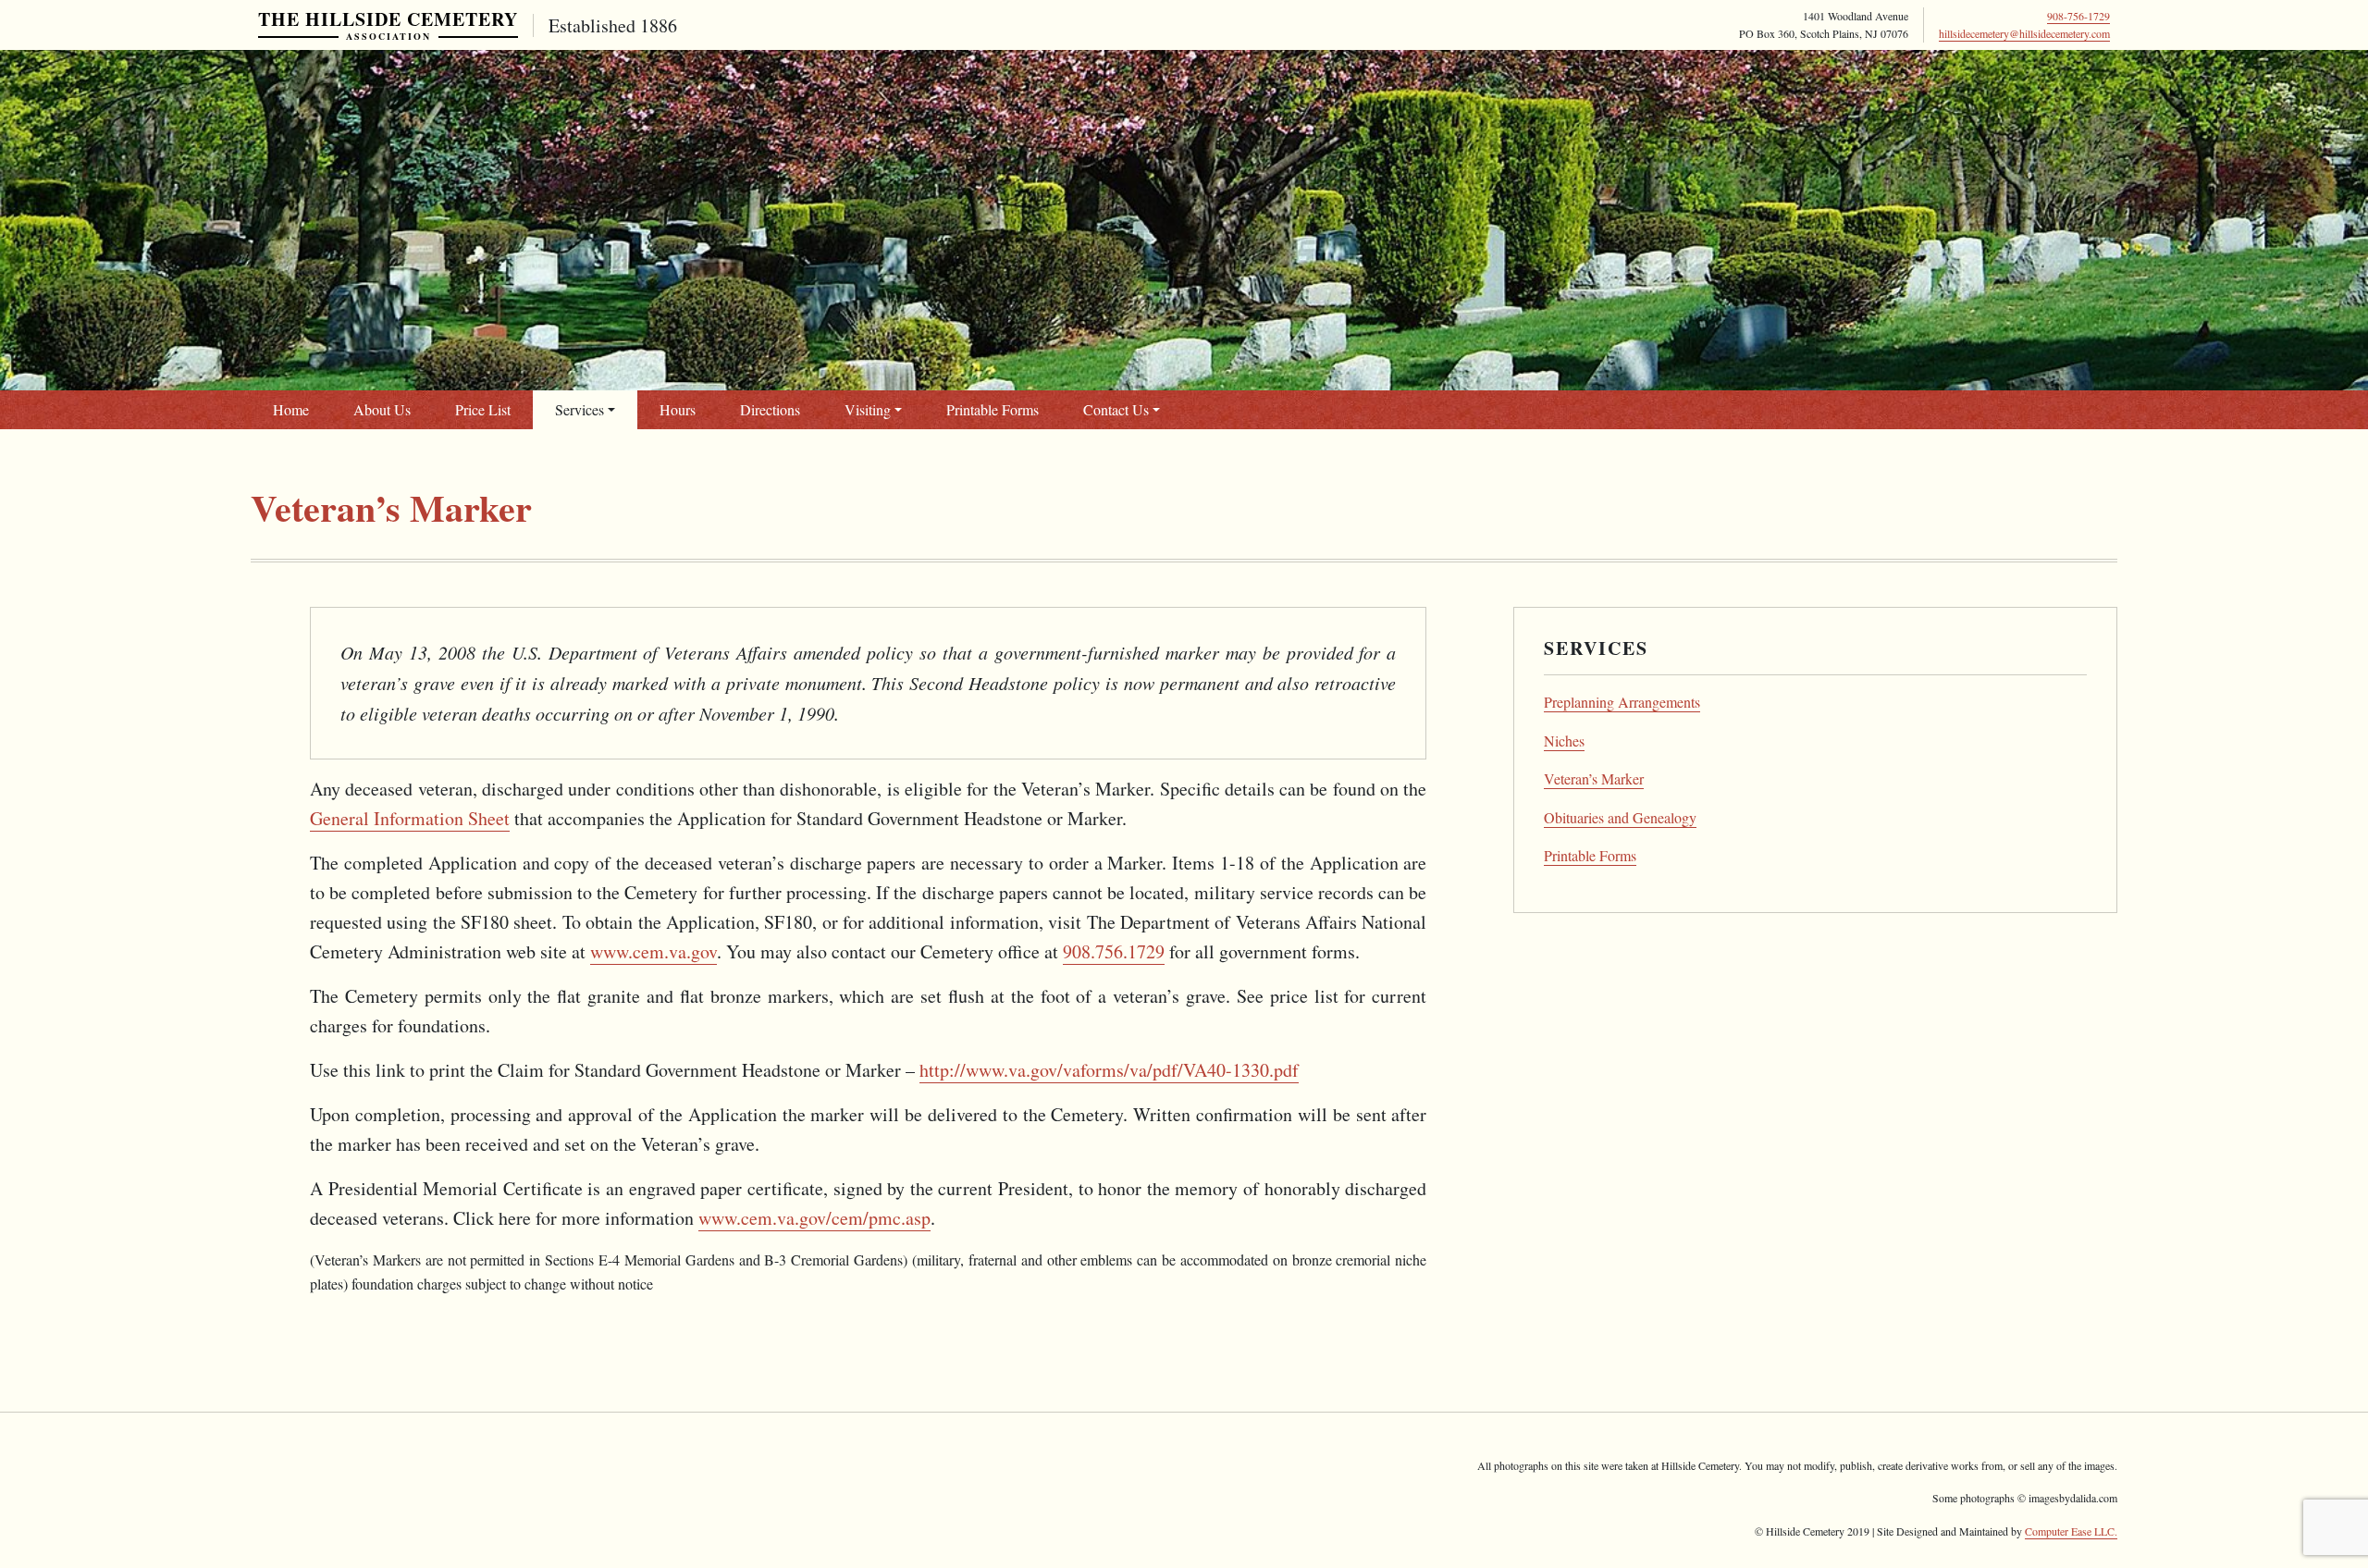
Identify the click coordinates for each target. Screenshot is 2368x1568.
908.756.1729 (1114, 951)
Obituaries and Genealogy (1620, 817)
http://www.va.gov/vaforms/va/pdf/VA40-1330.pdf (1109, 1070)
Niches (1564, 741)
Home (291, 409)
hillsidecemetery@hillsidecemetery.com (2024, 33)
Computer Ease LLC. (2071, 1531)
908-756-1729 (2078, 16)
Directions (770, 409)
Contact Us (1116, 409)
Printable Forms (993, 409)
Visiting (868, 409)
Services (580, 409)
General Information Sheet (410, 818)
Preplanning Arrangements (1622, 702)
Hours (678, 409)
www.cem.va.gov (654, 951)
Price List (483, 409)
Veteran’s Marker (1594, 778)
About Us (382, 409)
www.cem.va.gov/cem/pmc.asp (814, 1218)
